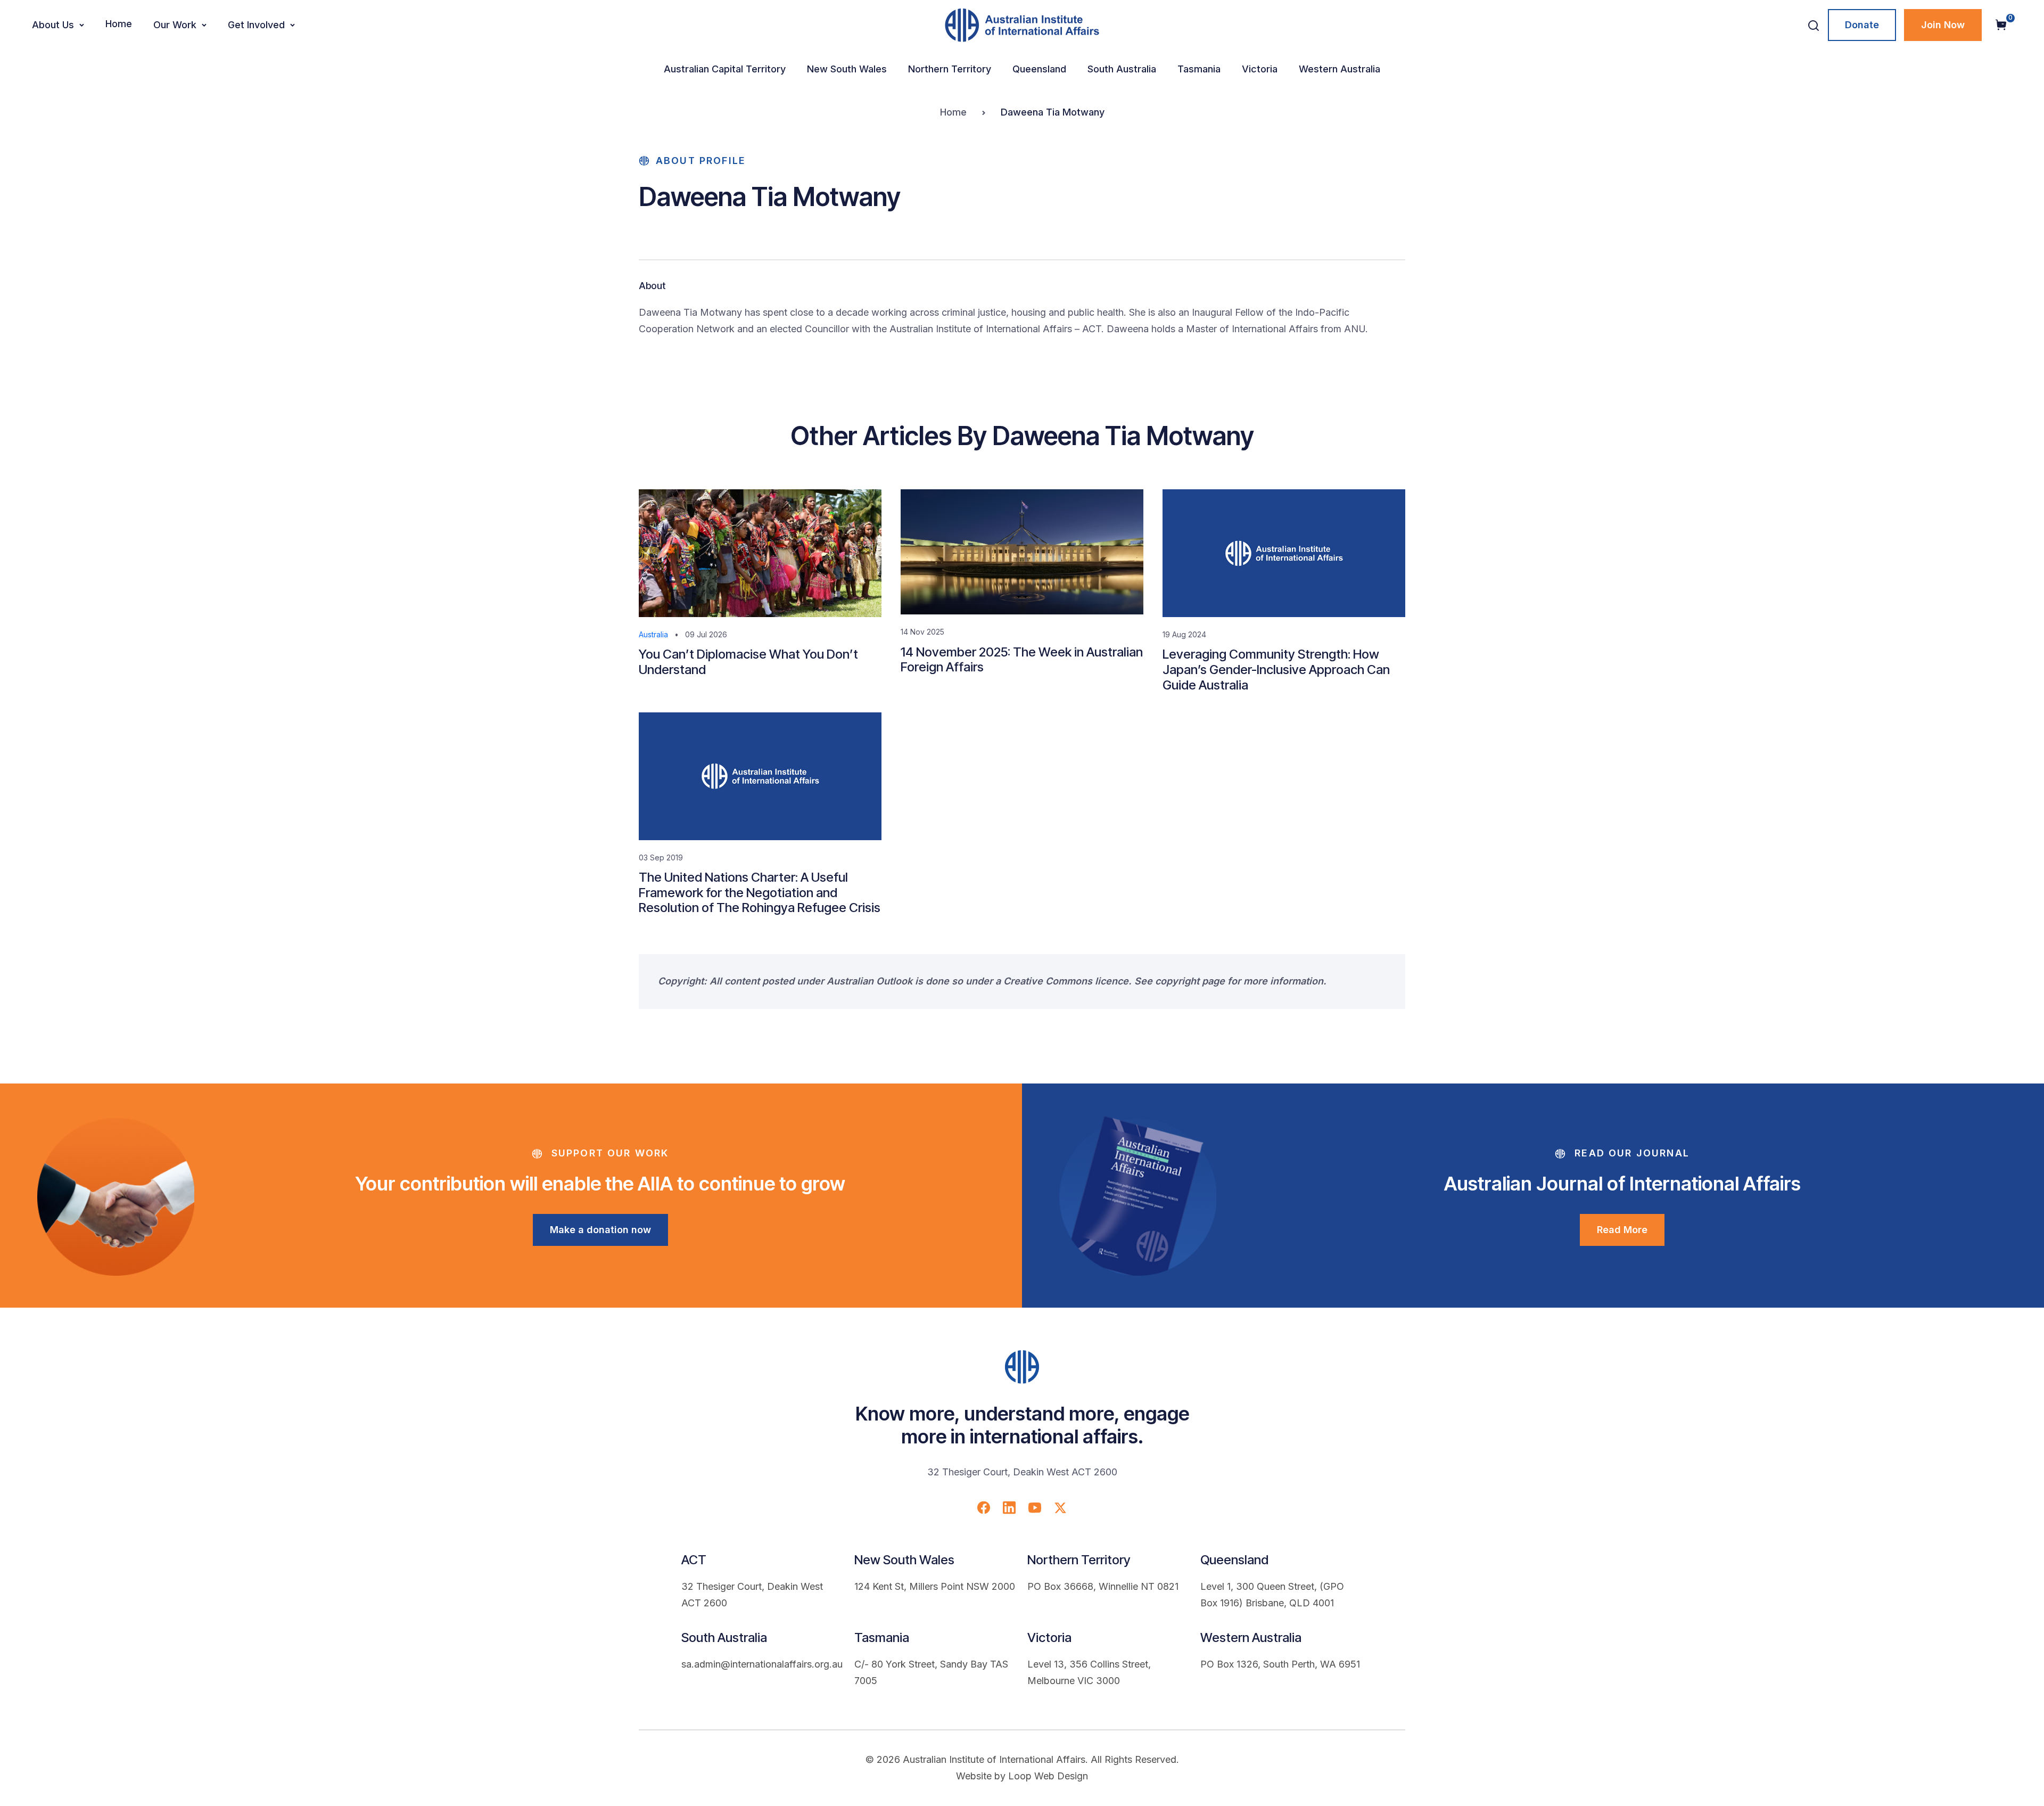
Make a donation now (600, 1230)
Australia (653, 634)
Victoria (1260, 69)
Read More (1622, 1230)
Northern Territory (950, 69)
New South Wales (847, 69)
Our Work (175, 25)
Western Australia (1340, 69)
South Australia (1122, 69)
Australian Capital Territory (725, 69)
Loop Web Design (1048, 1776)
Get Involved (256, 25)
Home (119, 24)
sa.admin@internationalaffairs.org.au (762, 1664)
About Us (53, 25)
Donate (1862, 25)
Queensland (1039, 69)
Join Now (1943, 25)
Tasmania (1199, 69)
